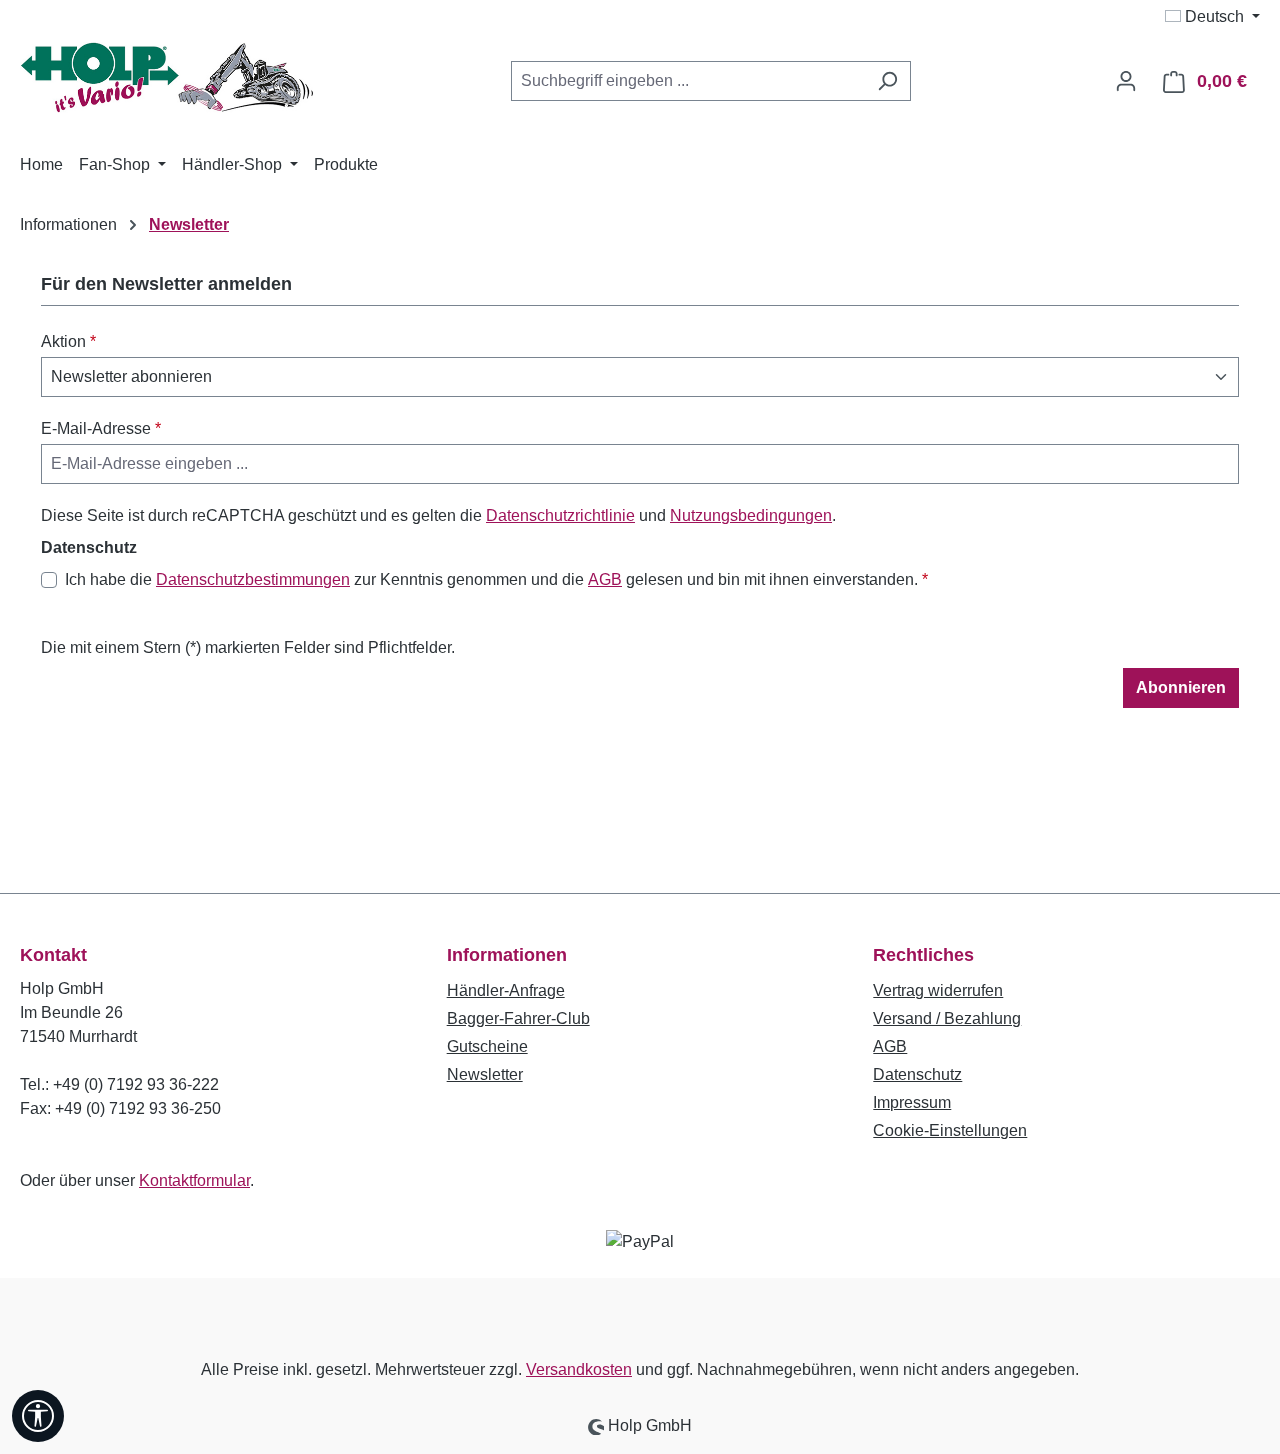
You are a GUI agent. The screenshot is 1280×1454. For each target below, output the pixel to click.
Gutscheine (487, 1046)
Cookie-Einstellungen (950, 1130)
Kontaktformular (194, 1180)
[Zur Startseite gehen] (170, 77)
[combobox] (688, 81)
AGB (605, 579)
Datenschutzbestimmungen (253, 579)
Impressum (912, 1102)
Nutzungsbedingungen (751, 515)
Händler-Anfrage (506, 990)
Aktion (68, 341)
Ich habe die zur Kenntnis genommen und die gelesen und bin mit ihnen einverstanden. (496, 579)
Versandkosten (579, 1369)
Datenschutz (917, 1074)
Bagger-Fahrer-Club (518, 1018)
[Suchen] (887, 81)
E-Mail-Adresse (101, 428)
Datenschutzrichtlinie (560, 515)
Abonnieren (1181, 687)
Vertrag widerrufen (938, 990)
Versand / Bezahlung (947, 1018)
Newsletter (485, 1074)
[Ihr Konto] (1126, 81)
